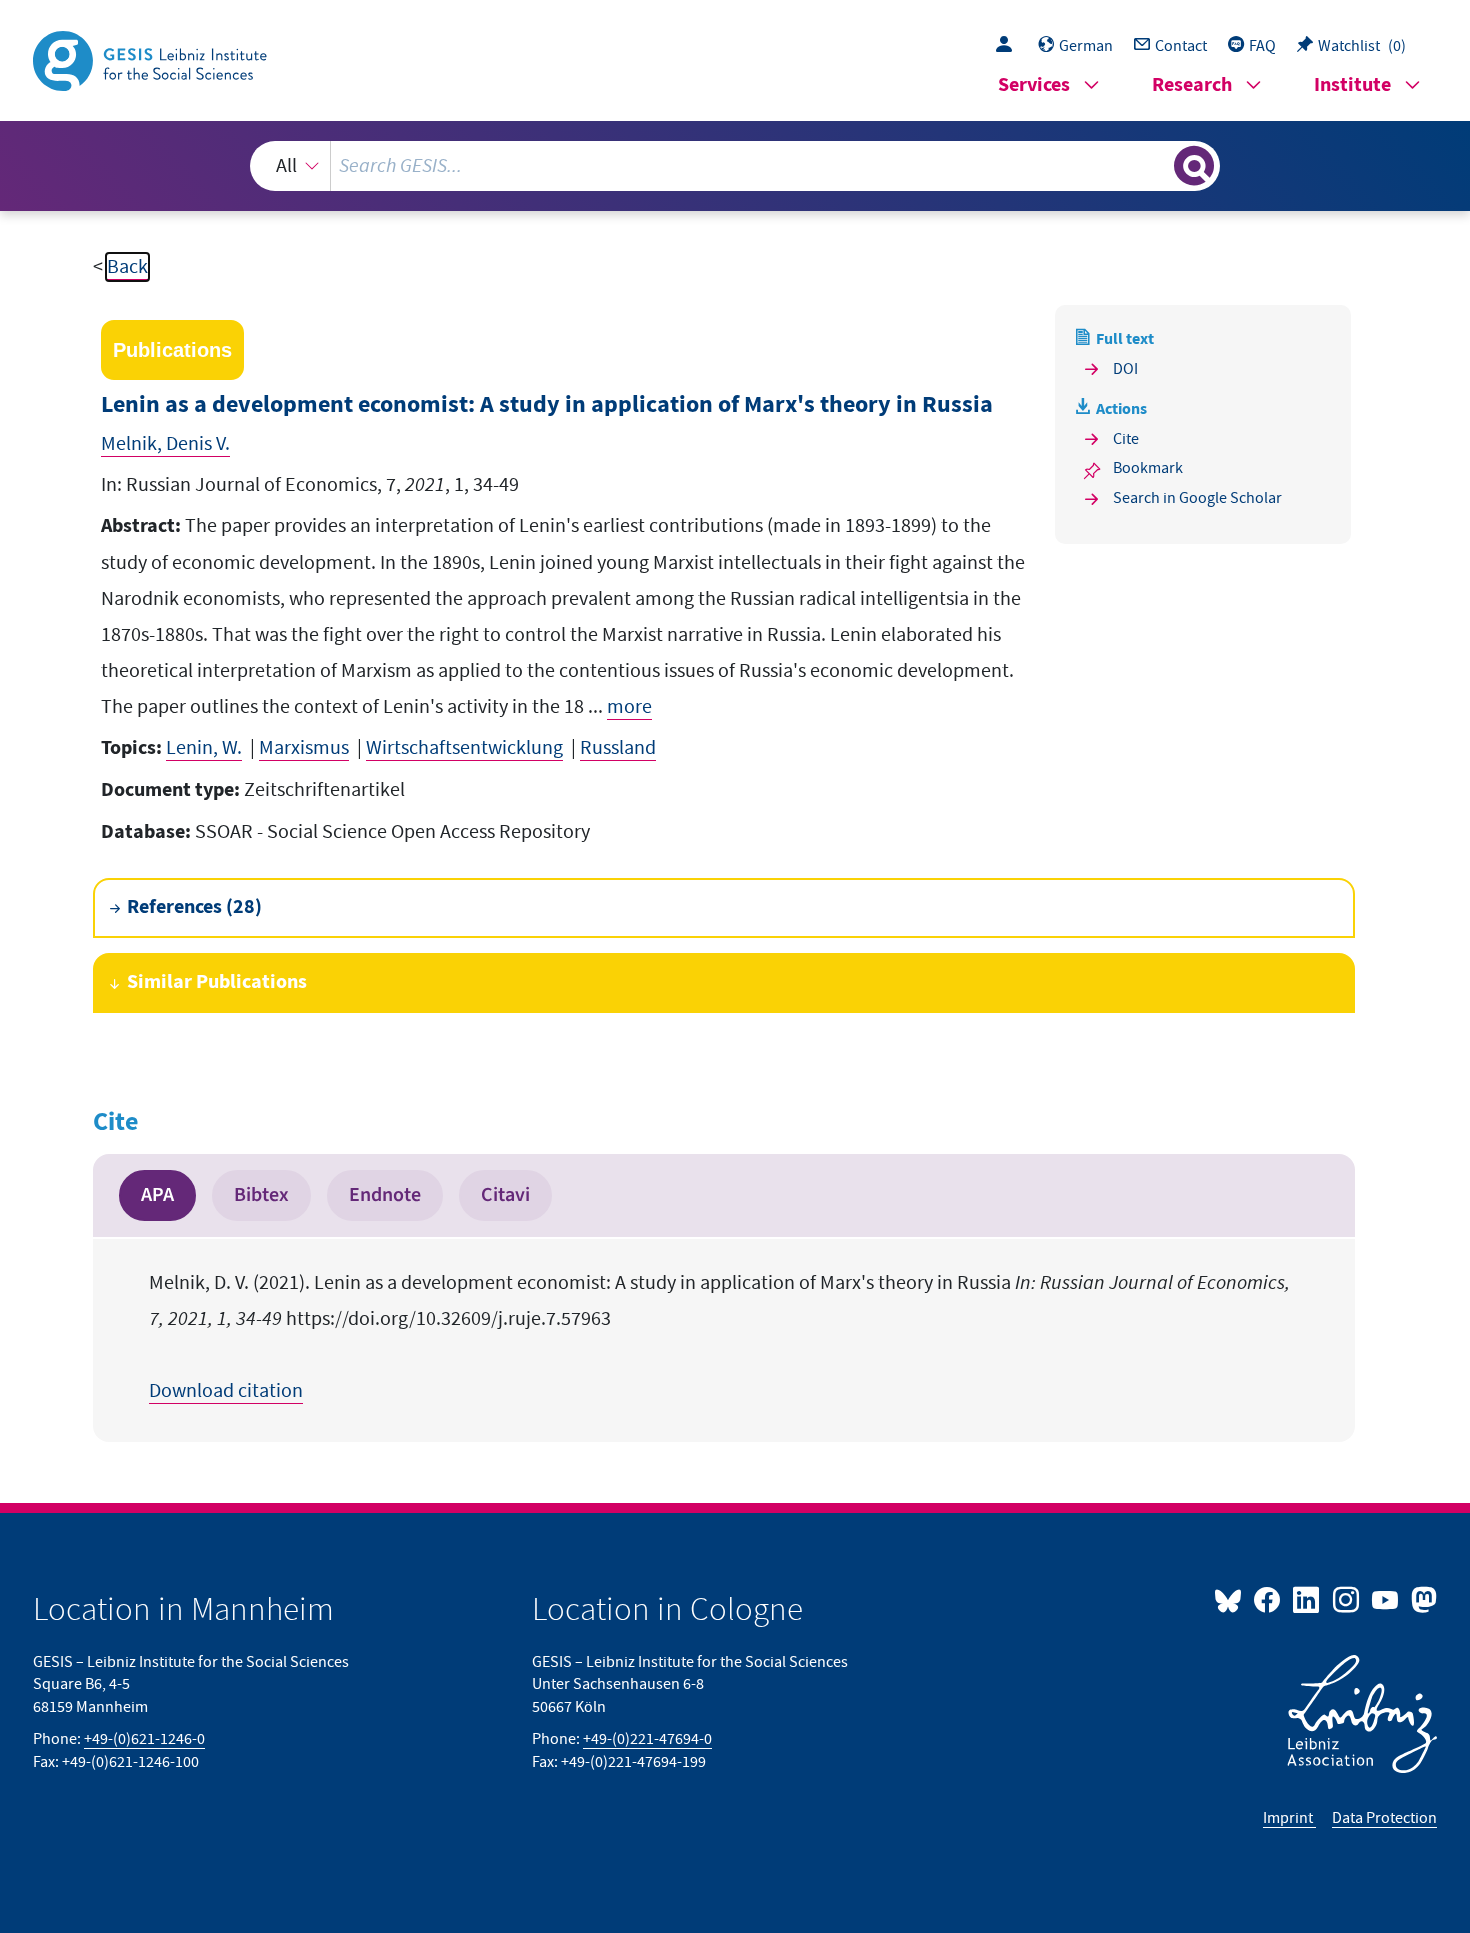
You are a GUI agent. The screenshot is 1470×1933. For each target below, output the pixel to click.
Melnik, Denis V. (165, 444)
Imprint (1289, 1818)
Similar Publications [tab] (217, 982)
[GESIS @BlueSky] (1232, 1599)
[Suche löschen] (1157, 165)
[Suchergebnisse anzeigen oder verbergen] (1194, 166)
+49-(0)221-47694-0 (647, 1739)
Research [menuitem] (1192, 85)
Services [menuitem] (1034, 85)
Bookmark (1148, 468)
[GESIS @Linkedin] (1307, 1599)
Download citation (226, 1391)
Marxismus (304, 748)
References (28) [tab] (194, 907)
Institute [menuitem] (1352, 85)
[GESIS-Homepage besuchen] (152, 59)
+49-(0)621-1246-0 (144, 1739)
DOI (1125, 369)
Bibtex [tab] (261, 1195)
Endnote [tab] (385, 1195)
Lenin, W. (204, 748)
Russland (618, 748)
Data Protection (1384, 1818)
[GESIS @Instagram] (1346, 1599)
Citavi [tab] (505, 1195)
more (629, 707)
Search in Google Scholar (1197, 498)
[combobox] (735, 166)
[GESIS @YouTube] (1386, 1599)
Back (127, 267)
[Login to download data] (1009, 46)
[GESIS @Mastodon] (1421, 1599)
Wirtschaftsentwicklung (464, 748)
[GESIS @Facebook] (1268, 1599)
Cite (1126, 439)
